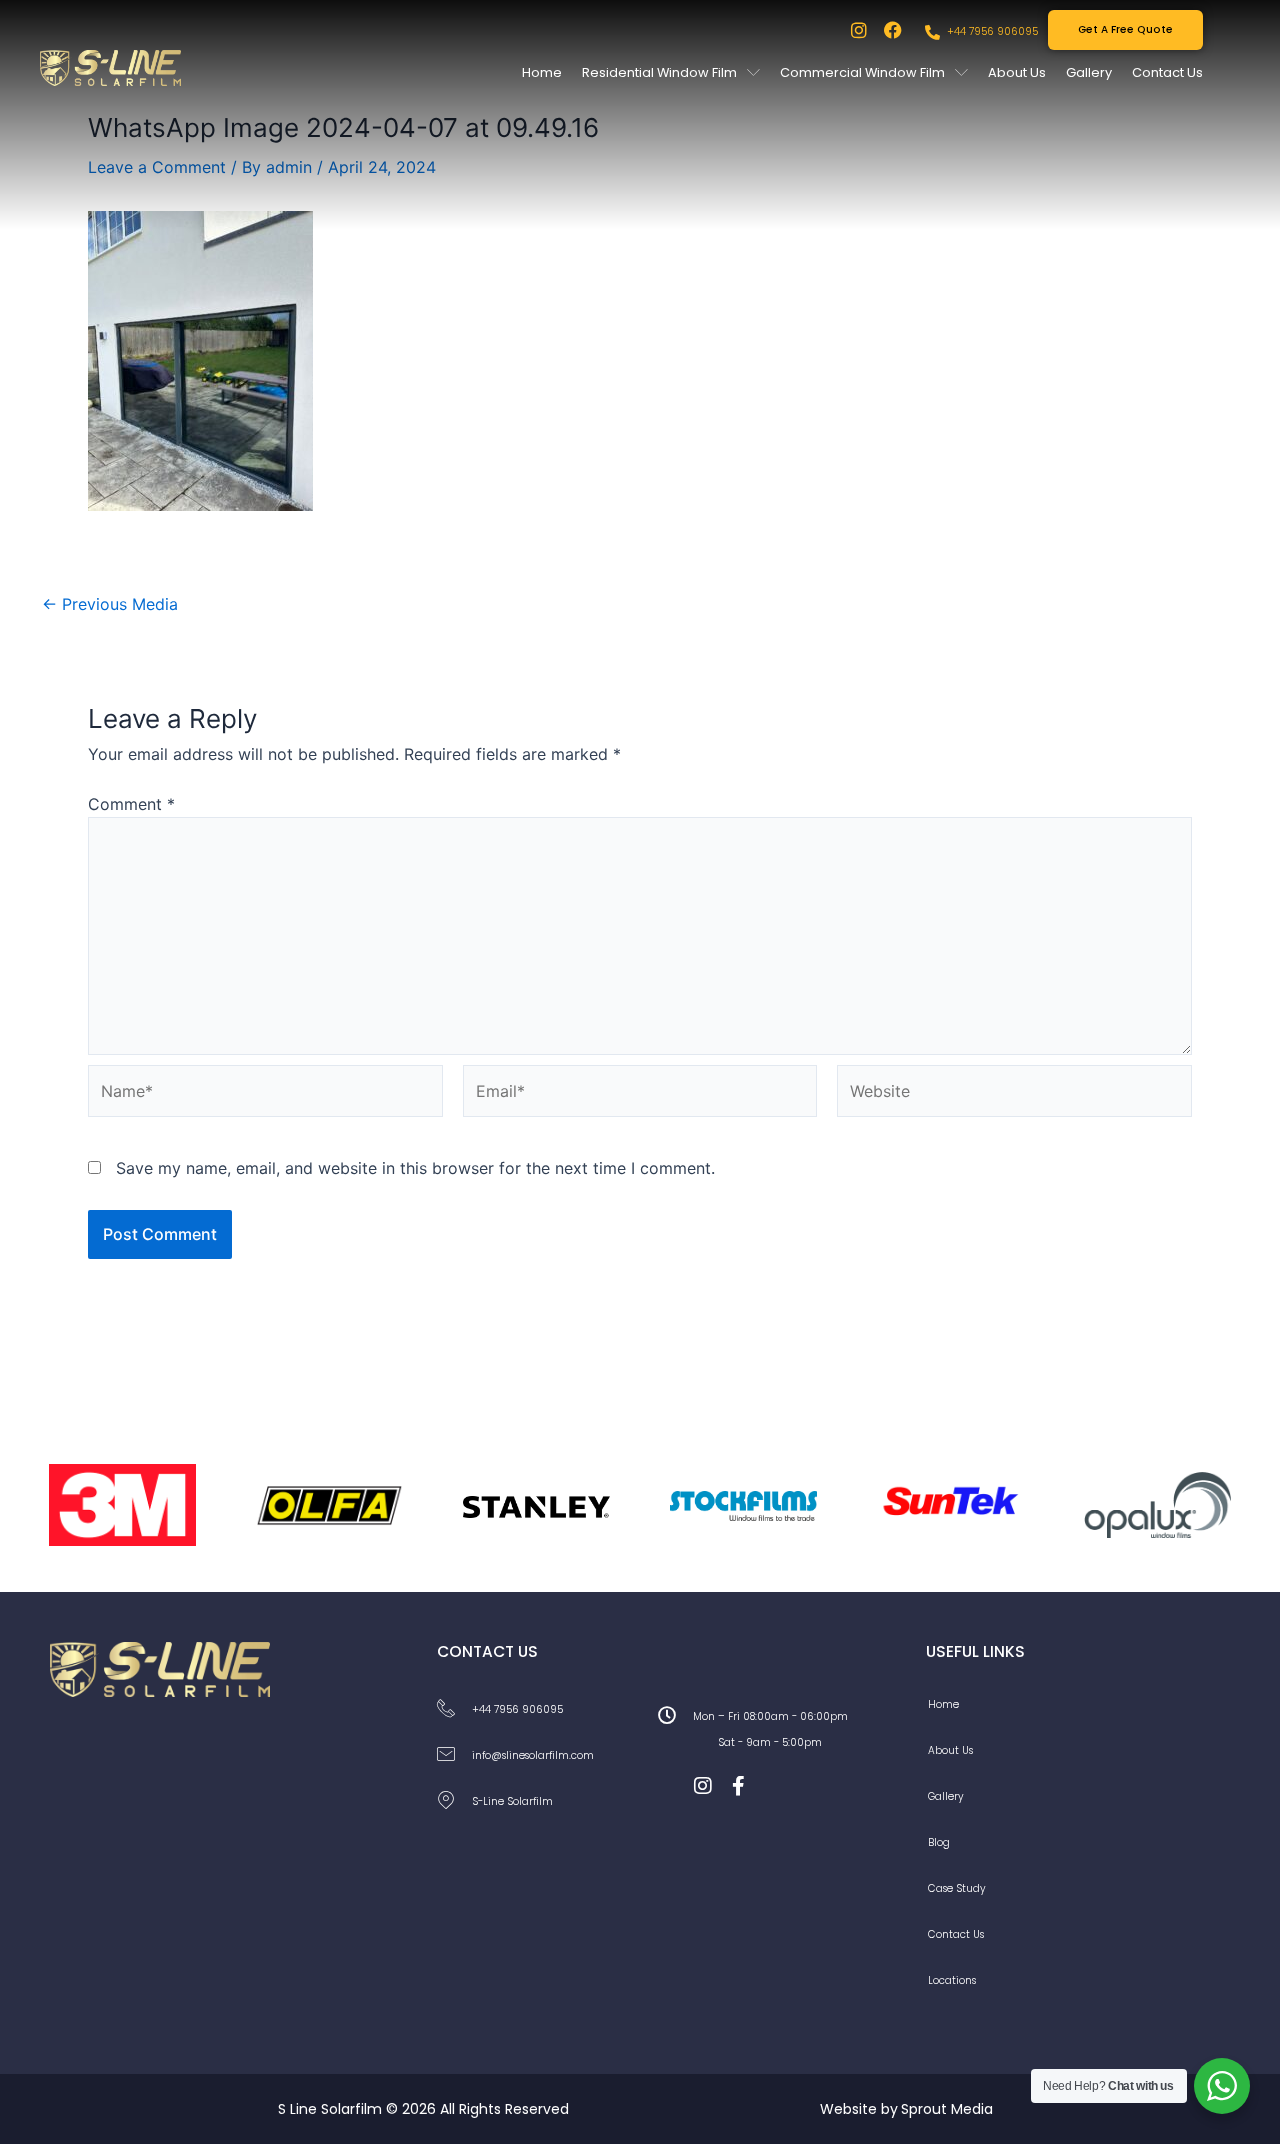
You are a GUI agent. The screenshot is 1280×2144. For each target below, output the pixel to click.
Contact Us (1167, 72)
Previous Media (110, 604)
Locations (952, 1980)
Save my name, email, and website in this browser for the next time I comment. (415, 1168)
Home (542, 72)
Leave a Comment (157, 167)
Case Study (957, 1888)
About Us (1017, 72)
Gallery (1089, 72)
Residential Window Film (659, 72)
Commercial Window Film (862, 72)
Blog (939, 1842)
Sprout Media (947, 2109)
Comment (131, 804)
